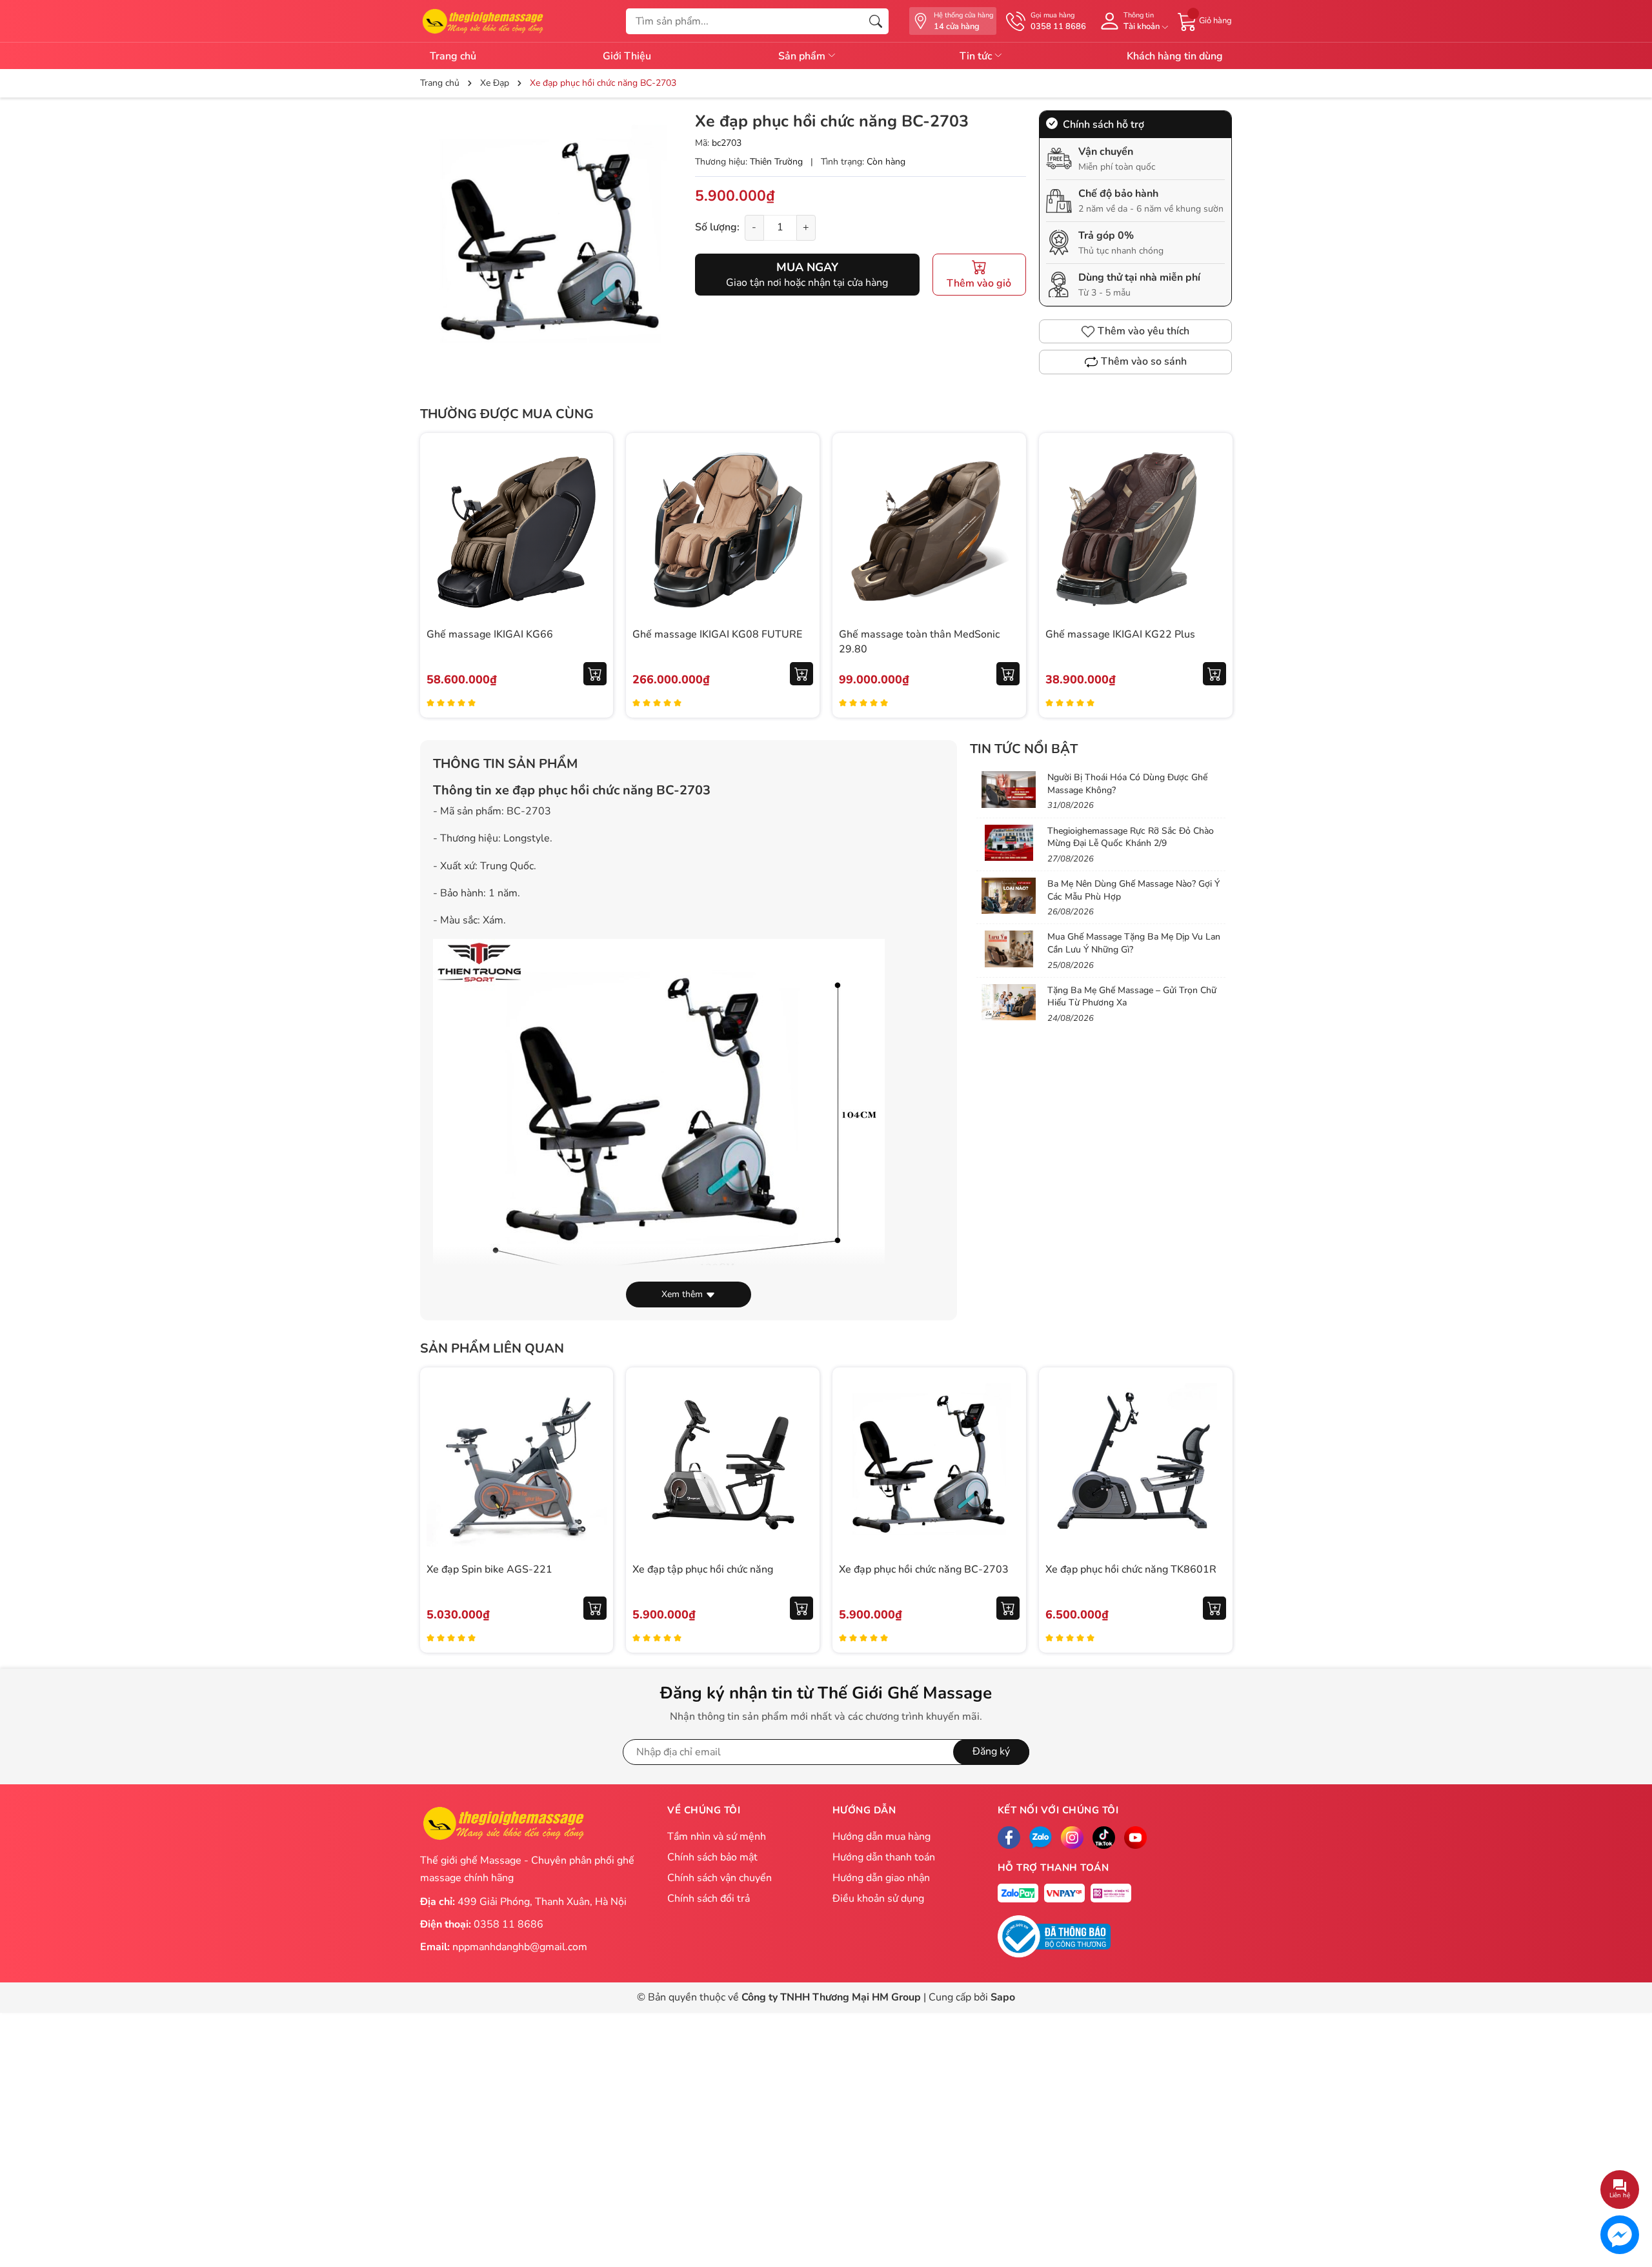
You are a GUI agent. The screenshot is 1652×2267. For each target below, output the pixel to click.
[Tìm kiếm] (876, 21)
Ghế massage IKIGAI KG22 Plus (1120, 634)
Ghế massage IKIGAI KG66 (490, 634)
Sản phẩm (803, 56)
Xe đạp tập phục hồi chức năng (703, 1569)
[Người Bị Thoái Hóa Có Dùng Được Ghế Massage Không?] (1009, 789)
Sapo (1003, 1997)
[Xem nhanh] (595, 502)
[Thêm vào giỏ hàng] (595, 674)
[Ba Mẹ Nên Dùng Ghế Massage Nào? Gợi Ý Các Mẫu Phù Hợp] (1009, 896)
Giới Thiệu (627, 56)
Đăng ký (991, 1751)
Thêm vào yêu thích (1143, 331)
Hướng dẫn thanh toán (884, 1857)
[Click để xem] (551, 241)
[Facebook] (1009, 1838)
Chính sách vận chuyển (720, 1878)
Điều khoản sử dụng (878, 1899)
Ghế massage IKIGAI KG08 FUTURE (717, 634)
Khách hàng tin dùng (1175, 56)
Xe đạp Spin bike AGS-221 (489, 1569)
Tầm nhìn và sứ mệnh (717, 1837)
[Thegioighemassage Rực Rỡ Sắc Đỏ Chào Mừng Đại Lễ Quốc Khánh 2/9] (1009, 843)
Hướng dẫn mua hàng (881, 1837)
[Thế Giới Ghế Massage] (482, 20)
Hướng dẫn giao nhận (881, 1878)
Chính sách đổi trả (709, 1899)
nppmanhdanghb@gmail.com (520, 1947)
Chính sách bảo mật (712, 1857)
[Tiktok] (1104, 1838)
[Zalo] (1041, 1838)
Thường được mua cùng (507, 414)
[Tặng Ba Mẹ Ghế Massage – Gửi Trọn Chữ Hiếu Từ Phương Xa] (1009, 1002)
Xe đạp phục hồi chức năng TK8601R (1131, 1569)
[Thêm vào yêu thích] (595, 529)
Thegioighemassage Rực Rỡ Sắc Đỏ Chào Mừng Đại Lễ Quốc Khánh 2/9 (1131, 837)
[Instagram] (1072, 1838)
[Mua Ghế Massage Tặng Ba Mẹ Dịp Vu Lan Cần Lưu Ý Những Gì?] (1009, 949)
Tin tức (977, 56)
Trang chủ (453, 56)
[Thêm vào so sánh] (595, 556)
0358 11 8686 (509, 1924)
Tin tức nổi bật (1024, 749)
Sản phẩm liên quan (492, 1348)
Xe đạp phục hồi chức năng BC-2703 (924, 1569)
